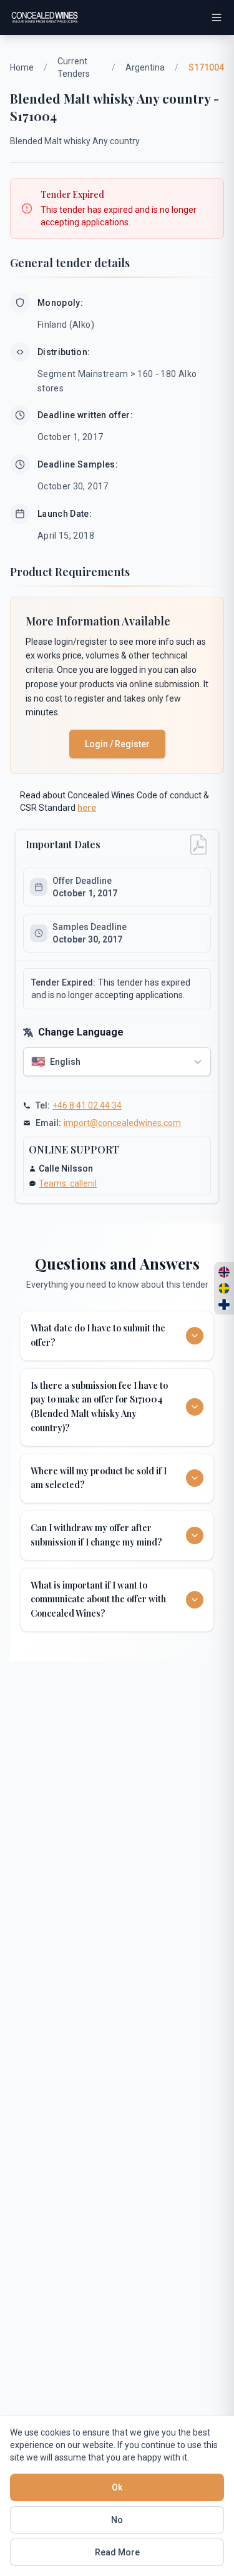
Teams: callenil (68, 1183)
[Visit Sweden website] (224, 1288)
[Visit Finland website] (224, 1305)
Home (22, 67)
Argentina (145, 67)
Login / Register (117, 744)
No (117, 2520)
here (87, 808)
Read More (117, 2552)
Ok (117, 2487)
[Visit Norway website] (224, 1272)
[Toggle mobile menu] (217, 17)
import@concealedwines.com (122, 1123)
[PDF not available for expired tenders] (198, 845)
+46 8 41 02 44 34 (87, 1105)
